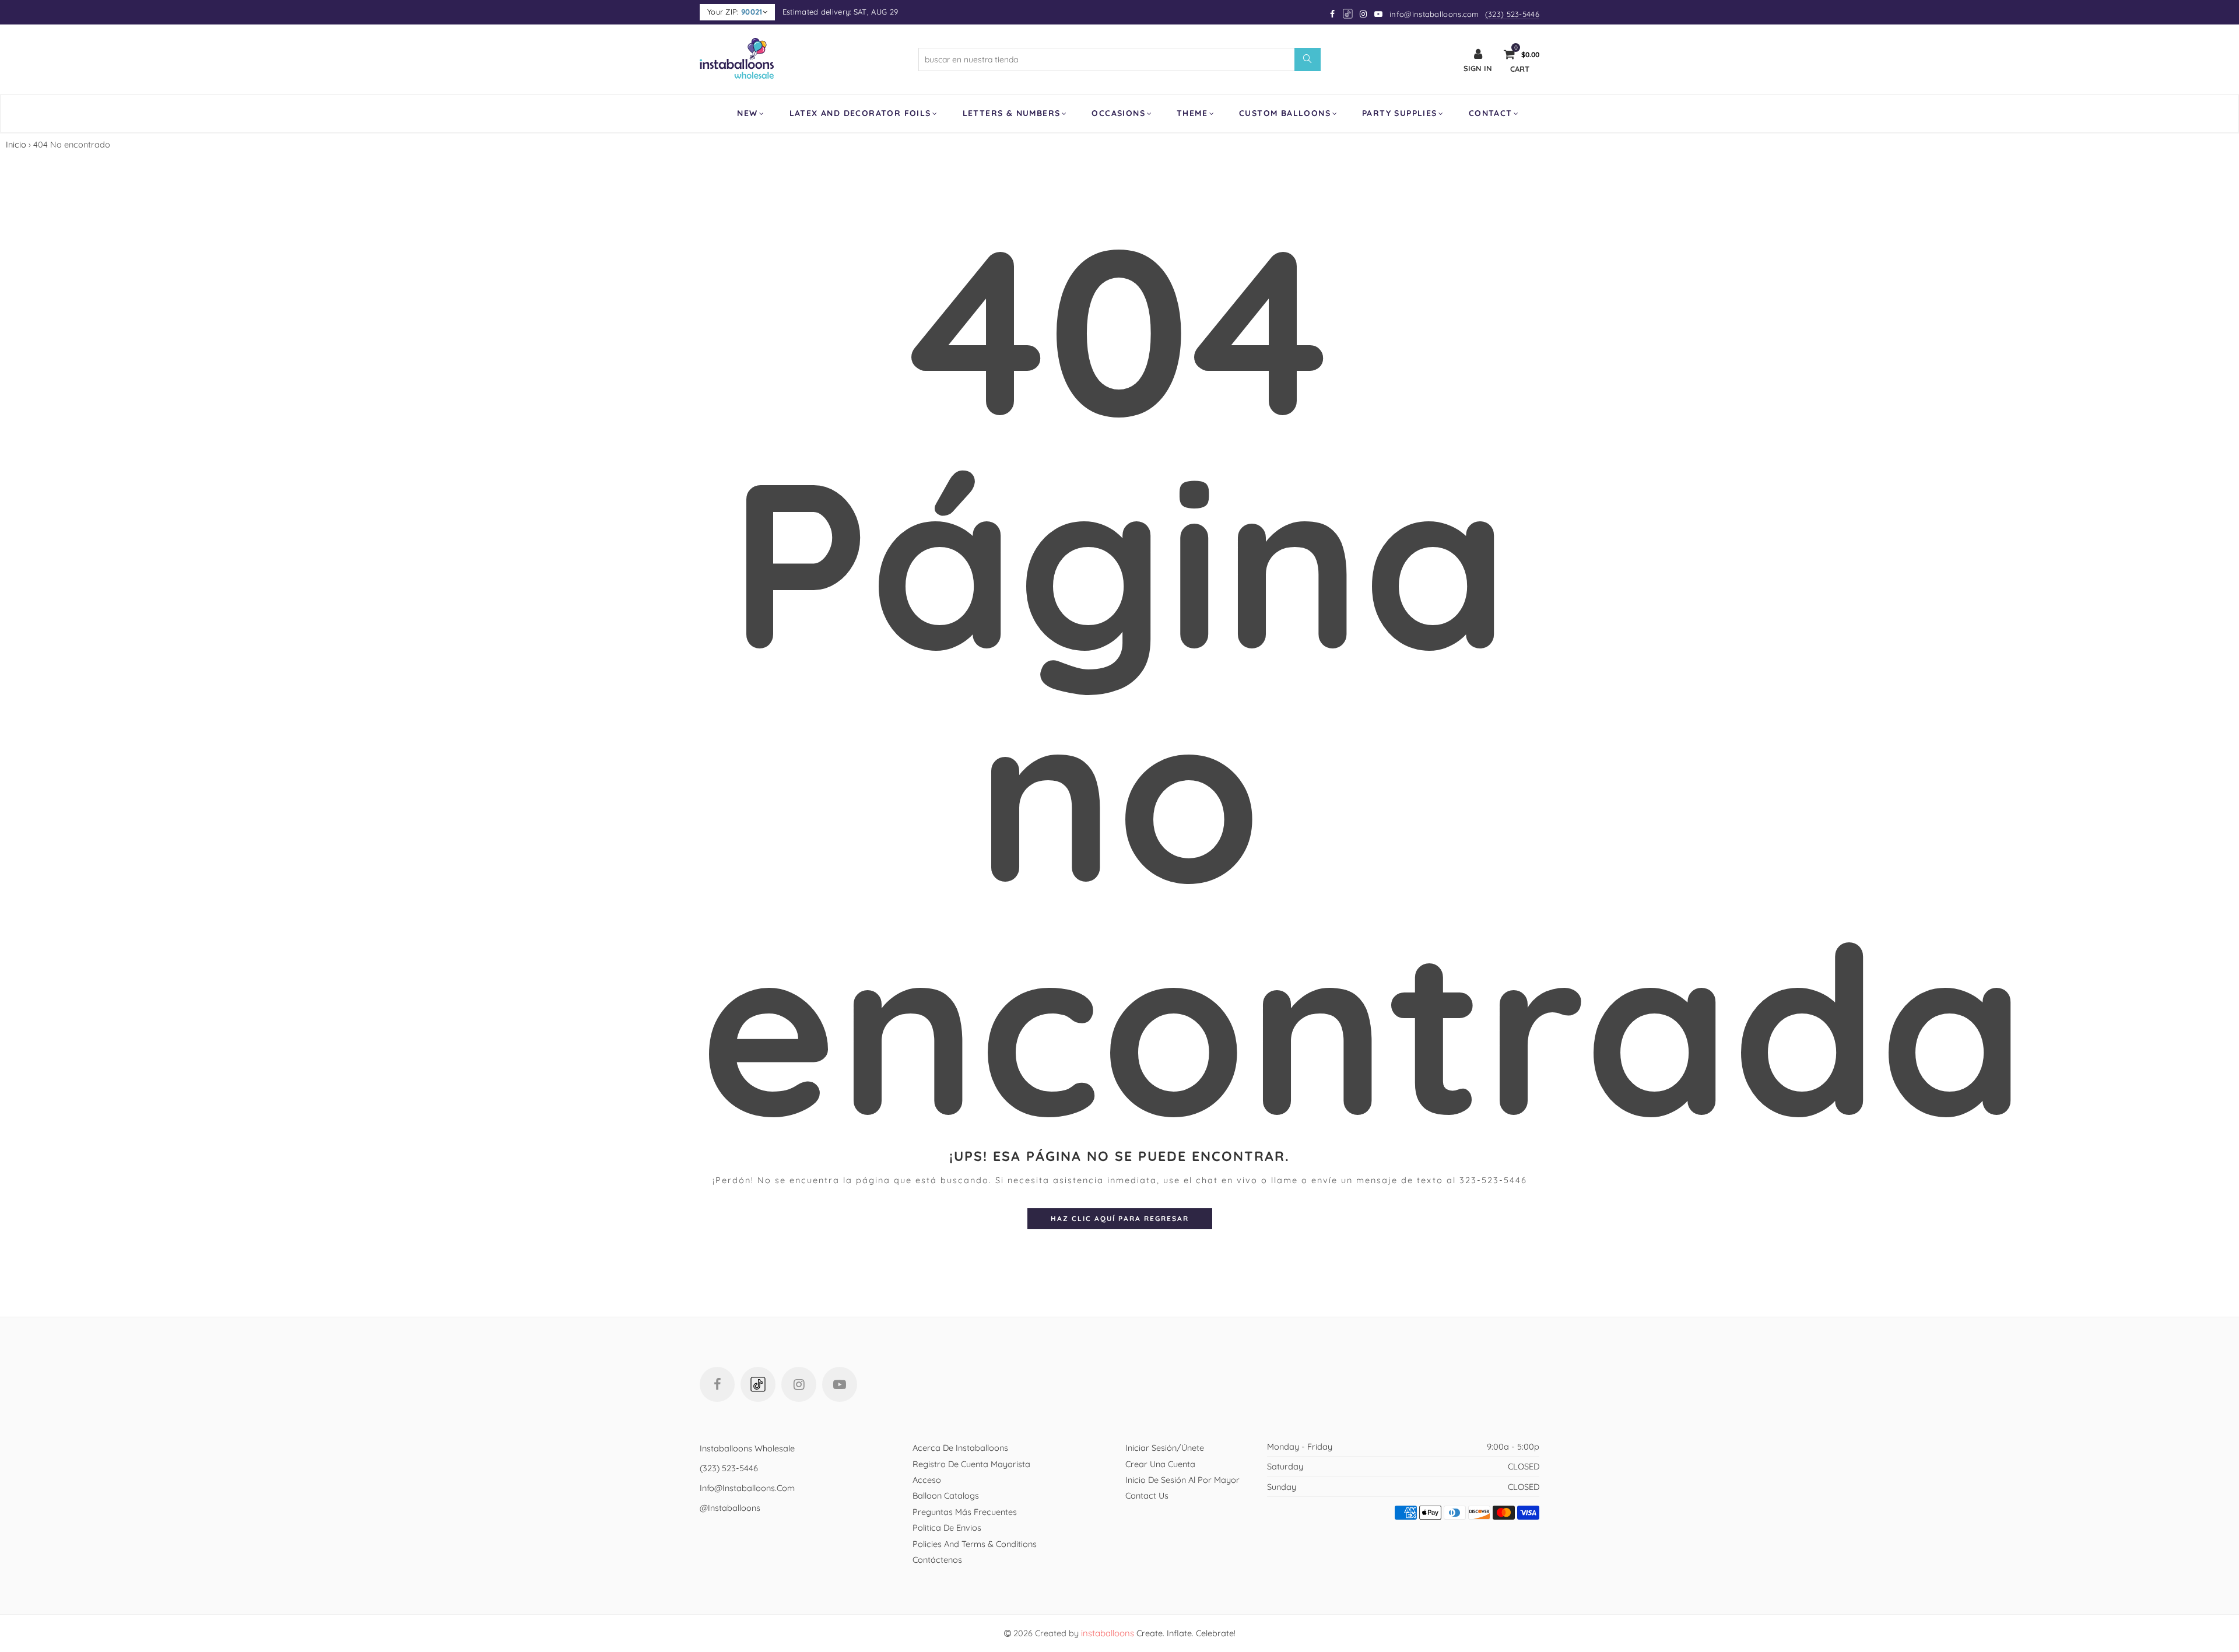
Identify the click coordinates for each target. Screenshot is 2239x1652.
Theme (1192, 113)
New (747, 113)
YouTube (840, 1384)
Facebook (717, 1384)
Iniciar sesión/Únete (1165, 1448)
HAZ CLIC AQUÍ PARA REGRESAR (1120, 1218)
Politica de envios (947, 1528)
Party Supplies (1400, 113)
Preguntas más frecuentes (965, 1512)
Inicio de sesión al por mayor (1182, 1480)
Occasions (1118, 113)
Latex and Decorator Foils (860, 113)
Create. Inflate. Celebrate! (1158, 1633)
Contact (1491, 113)
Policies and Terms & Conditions (975, 1544)
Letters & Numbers (1012, 113)
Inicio (16, 144)
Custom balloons (1285, 113)
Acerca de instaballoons (960, 1448)
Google (1348, 14)
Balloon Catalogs (946, 1495)
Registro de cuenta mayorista (971, 1464)
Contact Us (1147, 1495)
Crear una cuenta (1160, 1464)
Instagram (799, 1384)
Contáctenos (937, 1560)
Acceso (927, 1480)
